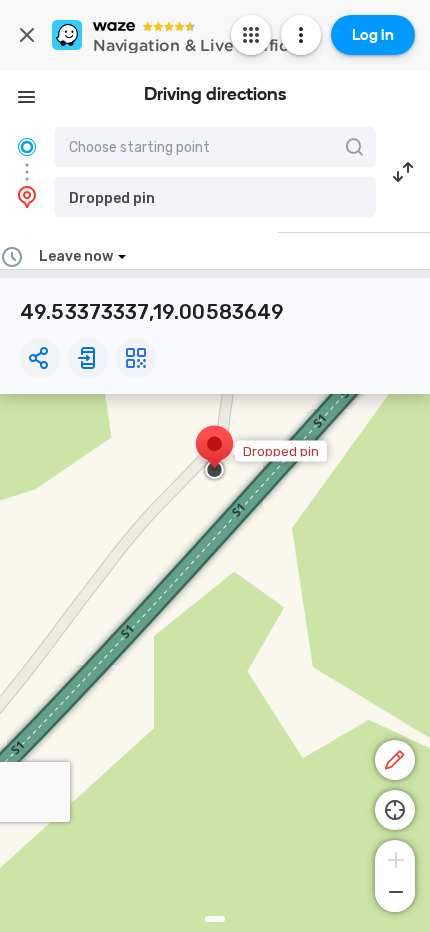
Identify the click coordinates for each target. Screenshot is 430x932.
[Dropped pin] (214, 454)
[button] (215, 197)
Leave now (76, 256)
